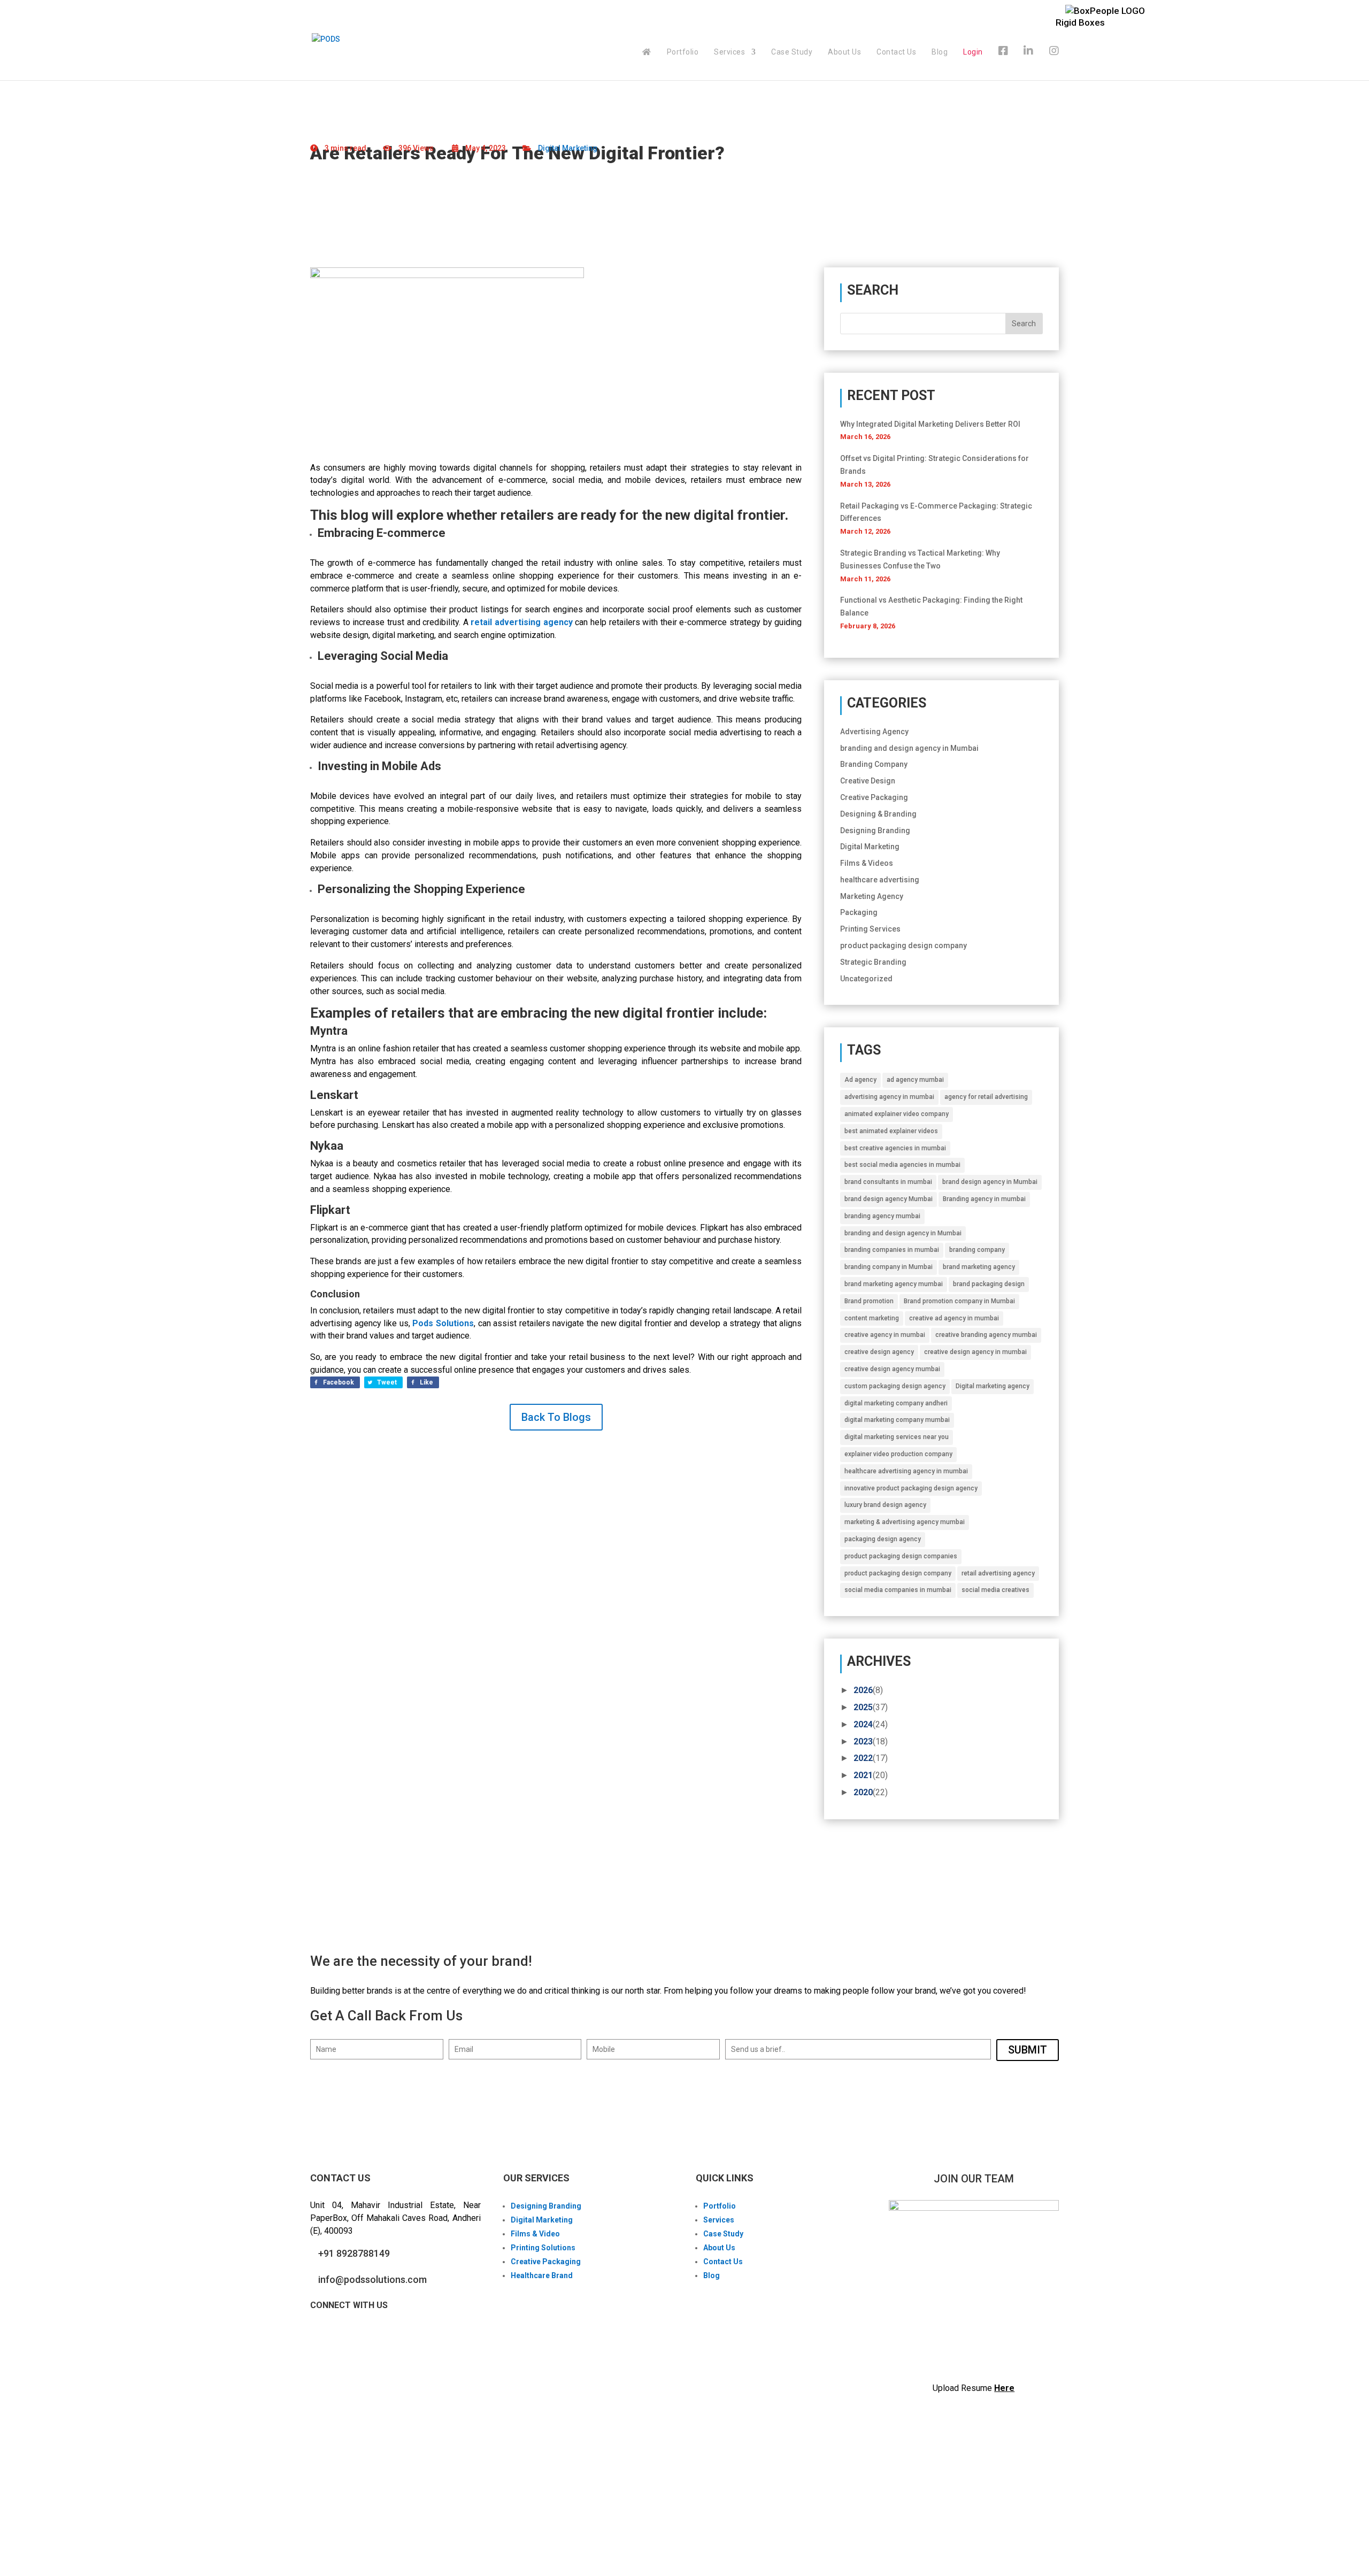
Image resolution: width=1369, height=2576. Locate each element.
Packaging (859, 912)
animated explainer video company (897, 1114)
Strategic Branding (873, 962)
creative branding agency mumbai (986, 1335)
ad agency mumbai (915, 1080)
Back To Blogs (556, 1417)
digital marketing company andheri (896, 1403)
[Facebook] (1003, 63)
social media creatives (995, 1590)
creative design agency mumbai (892, 1369)
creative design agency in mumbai (975, 1352)
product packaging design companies (901, 1556)
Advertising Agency (874, 732)
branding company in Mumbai (889, 1267)
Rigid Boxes (1080, 22)
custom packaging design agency (895, 1386)
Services (729, 52)
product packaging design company (903, 945)
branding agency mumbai (882, 1216)
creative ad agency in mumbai (954, 1318)
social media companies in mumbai (898, 1590)
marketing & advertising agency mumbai (905, 1522)
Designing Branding (875, 831)
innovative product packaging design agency (911, 1488)
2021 (863, 1775)
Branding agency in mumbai (984, 1199)
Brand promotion (869, 1301)
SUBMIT (1028, 2050)
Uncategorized (866, 979)
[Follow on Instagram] (340, 2335)
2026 (863, 1690)
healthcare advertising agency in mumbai (906, 1471)
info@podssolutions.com (372, 2279)
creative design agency (879, 1352)
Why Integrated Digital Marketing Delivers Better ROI (930, 424)
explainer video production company (898, 1454)
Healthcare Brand (542, 2275)
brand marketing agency (979, 1267)
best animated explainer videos (891, 1131)
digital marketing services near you (897, 1437)
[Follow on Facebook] (319, 2335)
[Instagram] (1054, 63)
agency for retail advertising (986, 1097)
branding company (977, 1250)
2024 (863, 1724)
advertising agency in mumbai (889, 1097)
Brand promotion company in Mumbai (959, 1301)
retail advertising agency (998, 1573)
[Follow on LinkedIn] (362, 2335)
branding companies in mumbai (892, 1250)
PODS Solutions (370, 2513)
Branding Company (874, 764)
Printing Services (870, 929)
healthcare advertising (880, 880)
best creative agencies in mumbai (895, 1148)
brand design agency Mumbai (889, 1199)
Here (1004, 2388)
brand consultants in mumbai (888, 1182)
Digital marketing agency (993, 1386)
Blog (940, 52)
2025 (863, 1707)
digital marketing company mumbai (897, 1420)
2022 (863, 1758)
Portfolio (683, 52)
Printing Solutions (543, 2248)
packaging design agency (883, 1539)
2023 (863, 1741)
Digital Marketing (568, 148)
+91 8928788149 (354, 2253)
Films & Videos (867, 863)
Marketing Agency (872, 896)
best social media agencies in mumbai (902, 1165)
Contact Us (896, 52)
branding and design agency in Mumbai (909, 748)
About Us (844, 52)
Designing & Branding (878, 814)
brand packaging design (989, 1284)
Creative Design (868, 781)
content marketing (872, 1318)
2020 (863, 1792)
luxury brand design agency (885, 1505)
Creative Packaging (874, 797)
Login (973, 52)
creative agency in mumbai (885, 1335)
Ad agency (860, 1080)
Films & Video (535, 2234)
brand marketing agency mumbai (894, 1284)
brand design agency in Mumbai (990, 1182)
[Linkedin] (1029, 63)
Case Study (792, 52)
